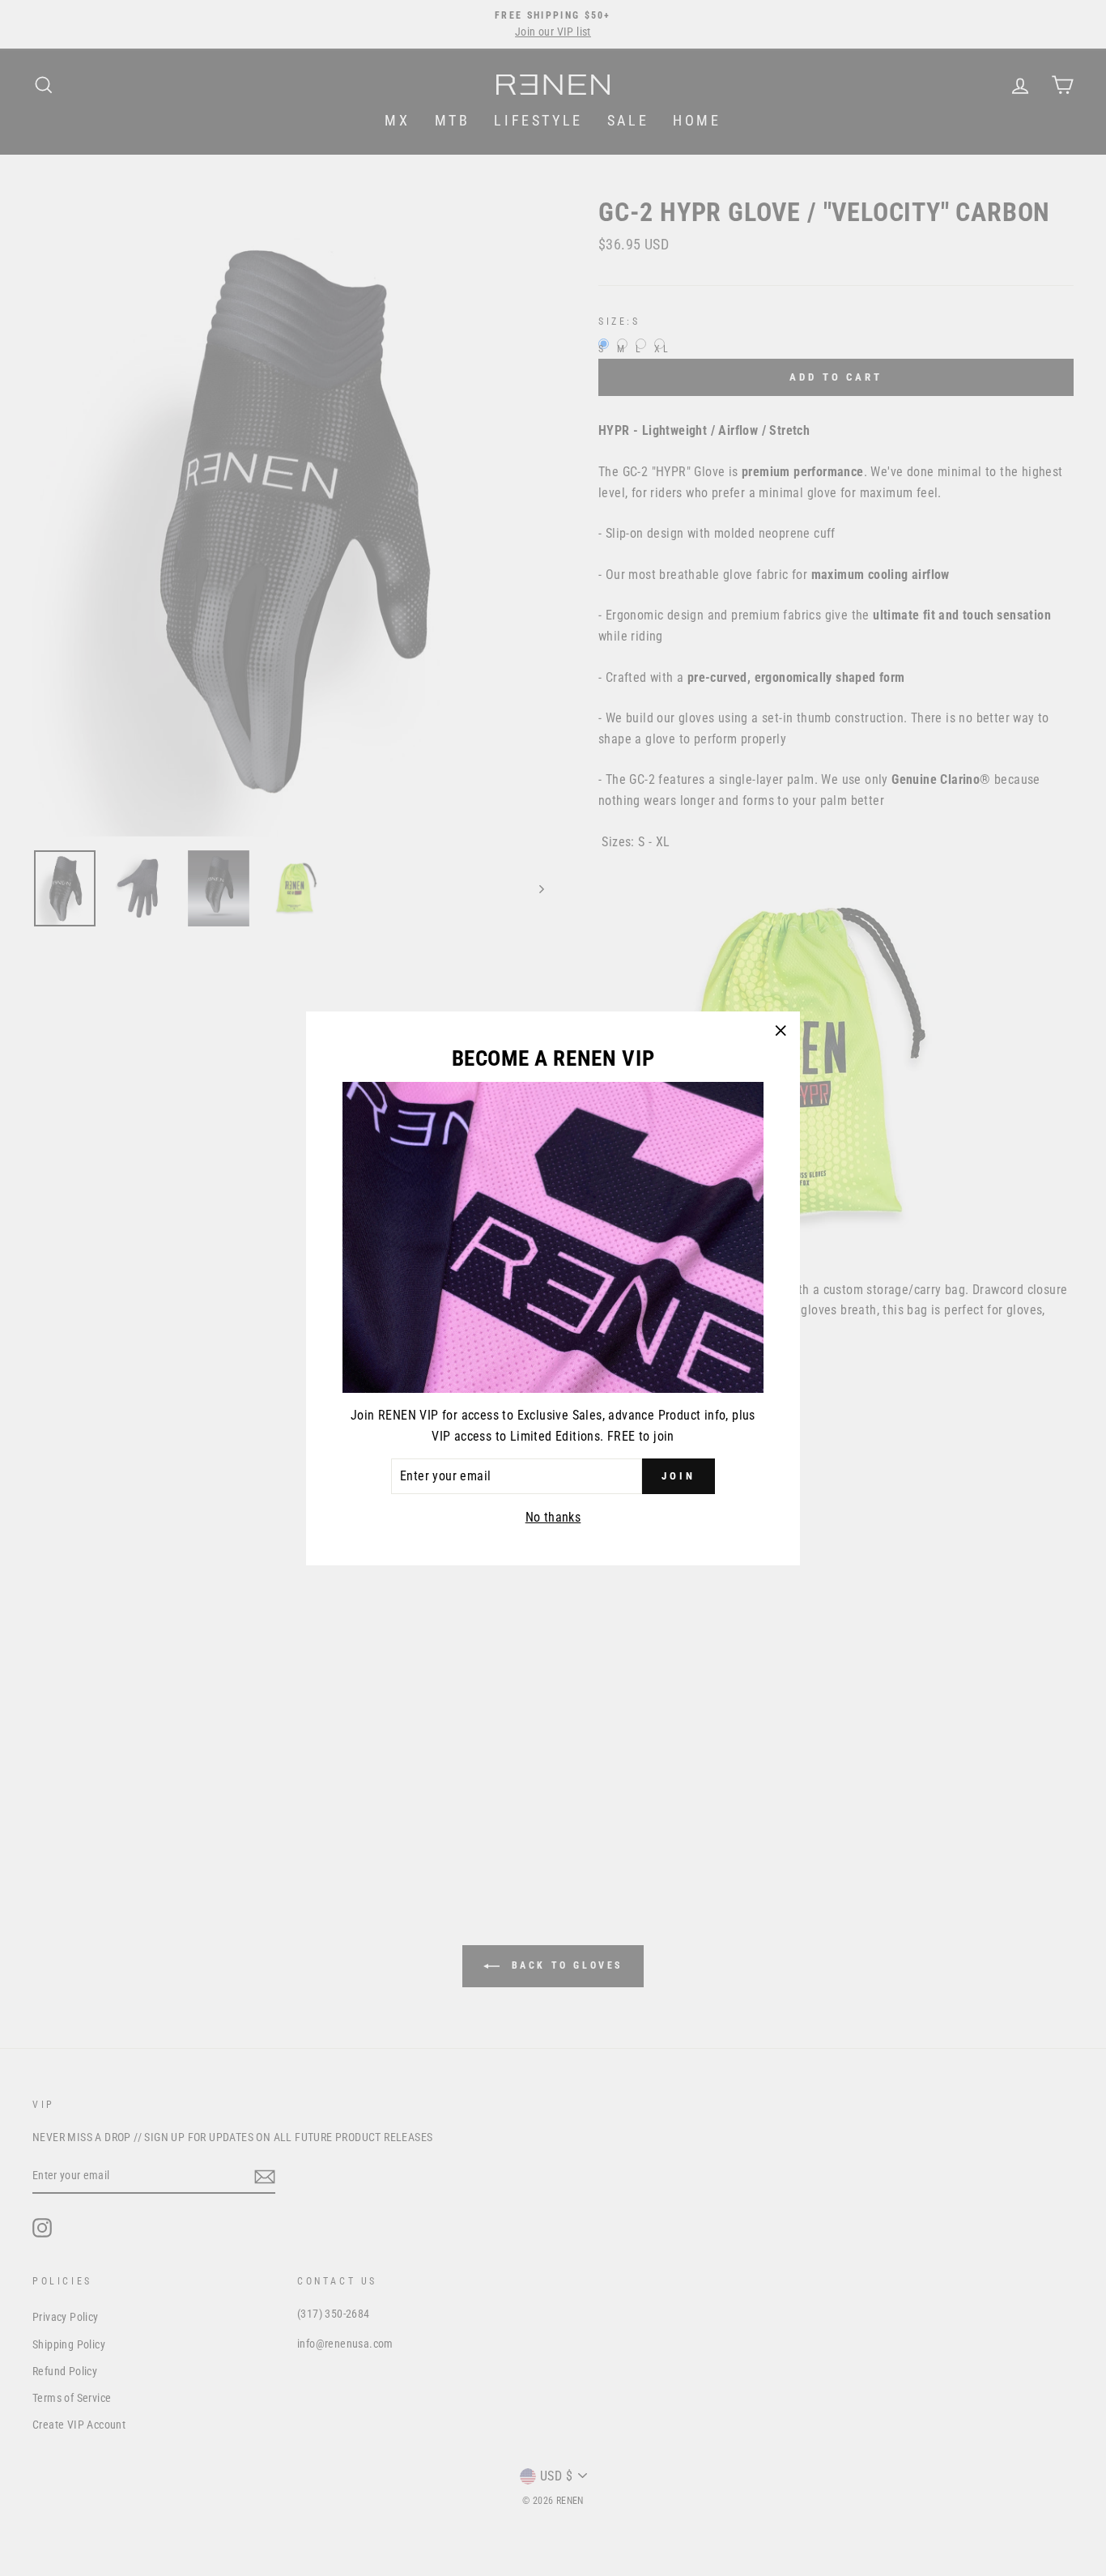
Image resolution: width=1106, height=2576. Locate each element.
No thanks (553, 1516)
